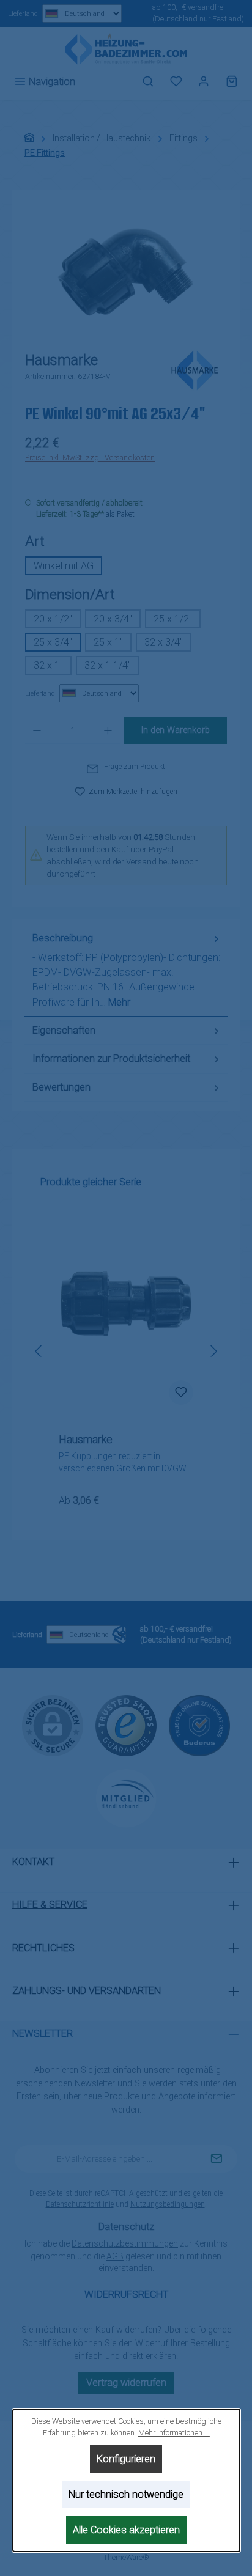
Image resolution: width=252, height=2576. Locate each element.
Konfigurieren (126, 2459)
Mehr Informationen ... (173, 2433)
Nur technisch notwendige (126, 2494)
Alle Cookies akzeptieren (126, 2530)
